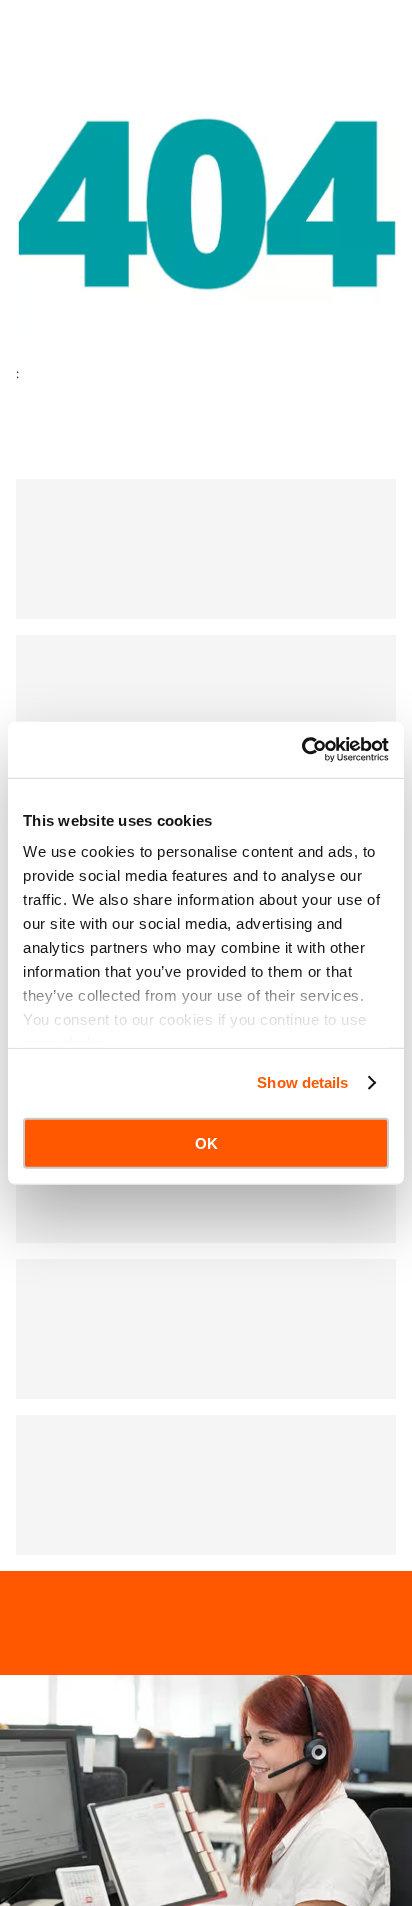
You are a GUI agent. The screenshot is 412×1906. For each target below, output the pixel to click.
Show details (302, 1082)
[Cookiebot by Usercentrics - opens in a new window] (301, 750)
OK (206, 1142)
